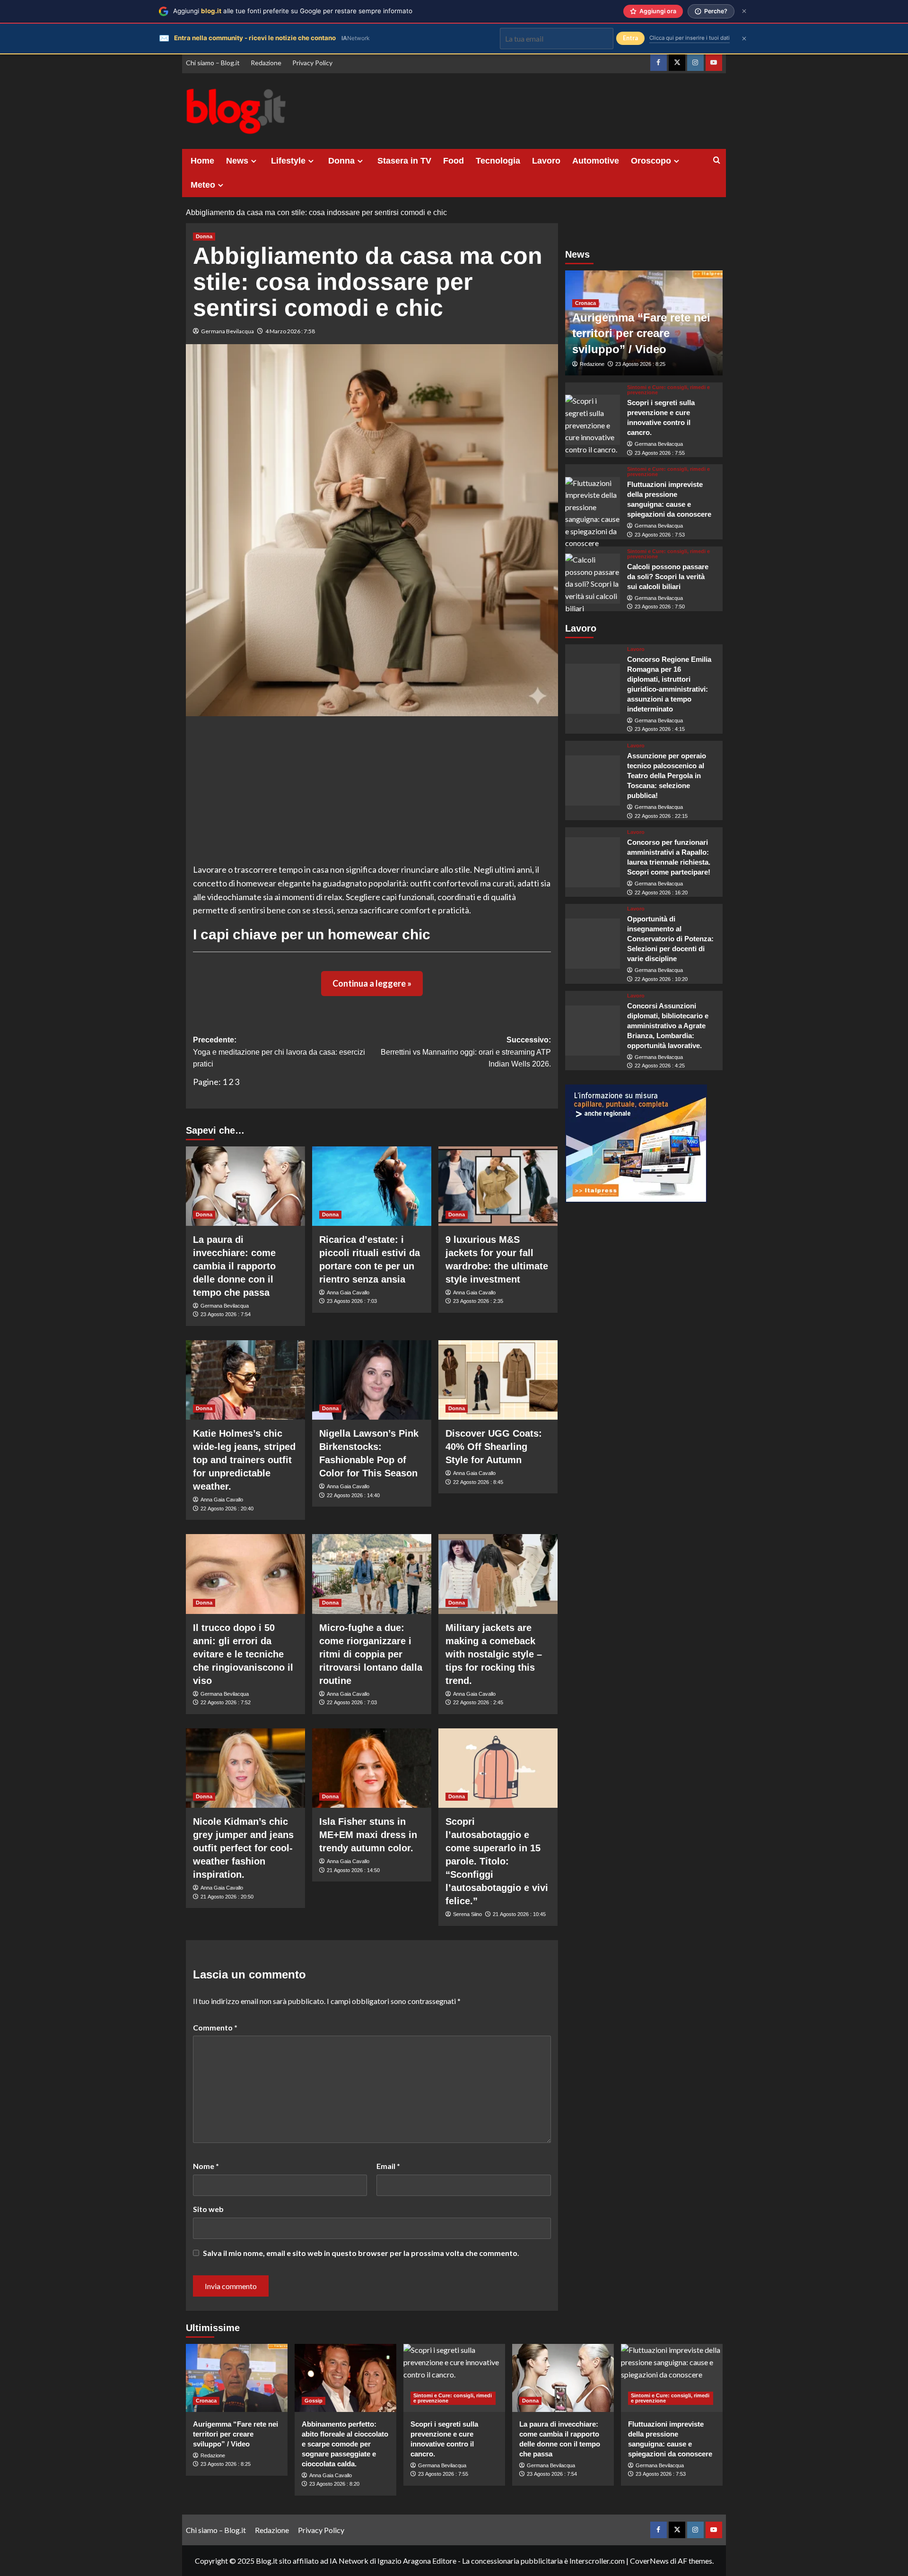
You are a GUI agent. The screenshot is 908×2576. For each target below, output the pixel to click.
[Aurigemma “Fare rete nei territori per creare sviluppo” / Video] (237, 2378)
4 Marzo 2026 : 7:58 (290, 331)
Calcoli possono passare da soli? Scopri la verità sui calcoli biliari (668, 577)
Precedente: (279, 1052)
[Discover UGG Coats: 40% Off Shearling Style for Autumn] (498, 1380)
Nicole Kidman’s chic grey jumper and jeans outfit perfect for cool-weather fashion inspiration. (243, 1848)
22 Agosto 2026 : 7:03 (352, 1702)
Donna (341, 161)
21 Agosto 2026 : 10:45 (519, 1914)
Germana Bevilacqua (227, 331)
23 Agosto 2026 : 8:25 (640, 364)
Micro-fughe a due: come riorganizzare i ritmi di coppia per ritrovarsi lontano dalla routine (371, 1654)
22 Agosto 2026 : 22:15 (661, 816)
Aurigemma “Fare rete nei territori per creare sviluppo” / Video (641, 333)
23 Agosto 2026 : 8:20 (334, 2484)
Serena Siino (467, 1914)
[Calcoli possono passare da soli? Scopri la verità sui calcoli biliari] (593, 579)
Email (388, 2166)
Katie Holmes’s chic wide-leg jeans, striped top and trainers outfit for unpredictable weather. (244, 1460)
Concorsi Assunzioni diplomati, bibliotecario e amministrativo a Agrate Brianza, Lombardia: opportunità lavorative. (668, 1026)
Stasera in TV (404, 161)
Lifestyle (288, 161)
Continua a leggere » (372, 983)
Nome (206, 2166)
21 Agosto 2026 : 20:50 (227, 1897)
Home (202, 161)
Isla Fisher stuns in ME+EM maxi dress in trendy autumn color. (368, 1835)
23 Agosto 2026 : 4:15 (660, 729)
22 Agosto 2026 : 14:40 (353, 1495)
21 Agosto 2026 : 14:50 (353, 1870)
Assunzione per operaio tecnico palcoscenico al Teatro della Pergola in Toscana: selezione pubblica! (667, 776)
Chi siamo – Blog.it (213, 63)
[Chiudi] (744, 11)
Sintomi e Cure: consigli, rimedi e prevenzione (668, 390)
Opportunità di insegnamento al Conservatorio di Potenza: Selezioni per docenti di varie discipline (670, 939)
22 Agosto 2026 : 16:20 (661, 893)
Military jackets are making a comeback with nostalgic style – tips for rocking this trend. (494, 1654)
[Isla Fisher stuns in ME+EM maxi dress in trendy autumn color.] (372, 1768)
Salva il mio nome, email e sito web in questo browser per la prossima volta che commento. (361, 2253)
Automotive (596, 161)
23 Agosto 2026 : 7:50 (660, 607)
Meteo (203, 185)
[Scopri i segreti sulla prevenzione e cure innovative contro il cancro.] (593, 420)
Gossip (314, 2401)
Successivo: (466, 1052)
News (237, 161)
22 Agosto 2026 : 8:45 (478, 1482)
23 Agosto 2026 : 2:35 (478, 1301)
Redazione (266, 63)
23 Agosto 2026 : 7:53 (660, 535)
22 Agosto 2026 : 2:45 (478, 1702)
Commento (215, 2027)
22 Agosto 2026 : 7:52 (226, 1702)
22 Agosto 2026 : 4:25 (660, 1066)
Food (454, 161)
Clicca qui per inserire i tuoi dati (690, 38)
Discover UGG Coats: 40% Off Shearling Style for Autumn (494, 1447)
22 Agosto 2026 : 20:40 (227, 1509)
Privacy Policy (312, 63)
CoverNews (649, 2561)
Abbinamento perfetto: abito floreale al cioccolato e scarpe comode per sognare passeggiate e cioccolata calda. (345, 2444)
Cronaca (585, 303)
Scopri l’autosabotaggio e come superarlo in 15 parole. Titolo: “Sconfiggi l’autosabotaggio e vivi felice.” (497, 1861)
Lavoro (546, 161)
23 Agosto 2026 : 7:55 (660, 453)
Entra (630, 38)
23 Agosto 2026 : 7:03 (352, 1301)
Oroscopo (651, 161)
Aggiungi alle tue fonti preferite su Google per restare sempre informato (293, 11)
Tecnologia (498, 161)
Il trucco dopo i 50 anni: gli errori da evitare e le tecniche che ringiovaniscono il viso (243, 1654)
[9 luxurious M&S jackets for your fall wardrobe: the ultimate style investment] (498, 1186)
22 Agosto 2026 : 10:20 (661, 979)
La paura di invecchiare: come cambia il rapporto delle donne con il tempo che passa (234, 1266)
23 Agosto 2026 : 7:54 (226, 1314)
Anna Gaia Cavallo (348, 1292)
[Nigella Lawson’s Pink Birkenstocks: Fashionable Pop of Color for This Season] (372, 1380)
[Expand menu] (254, 161)
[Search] (717, 160)
